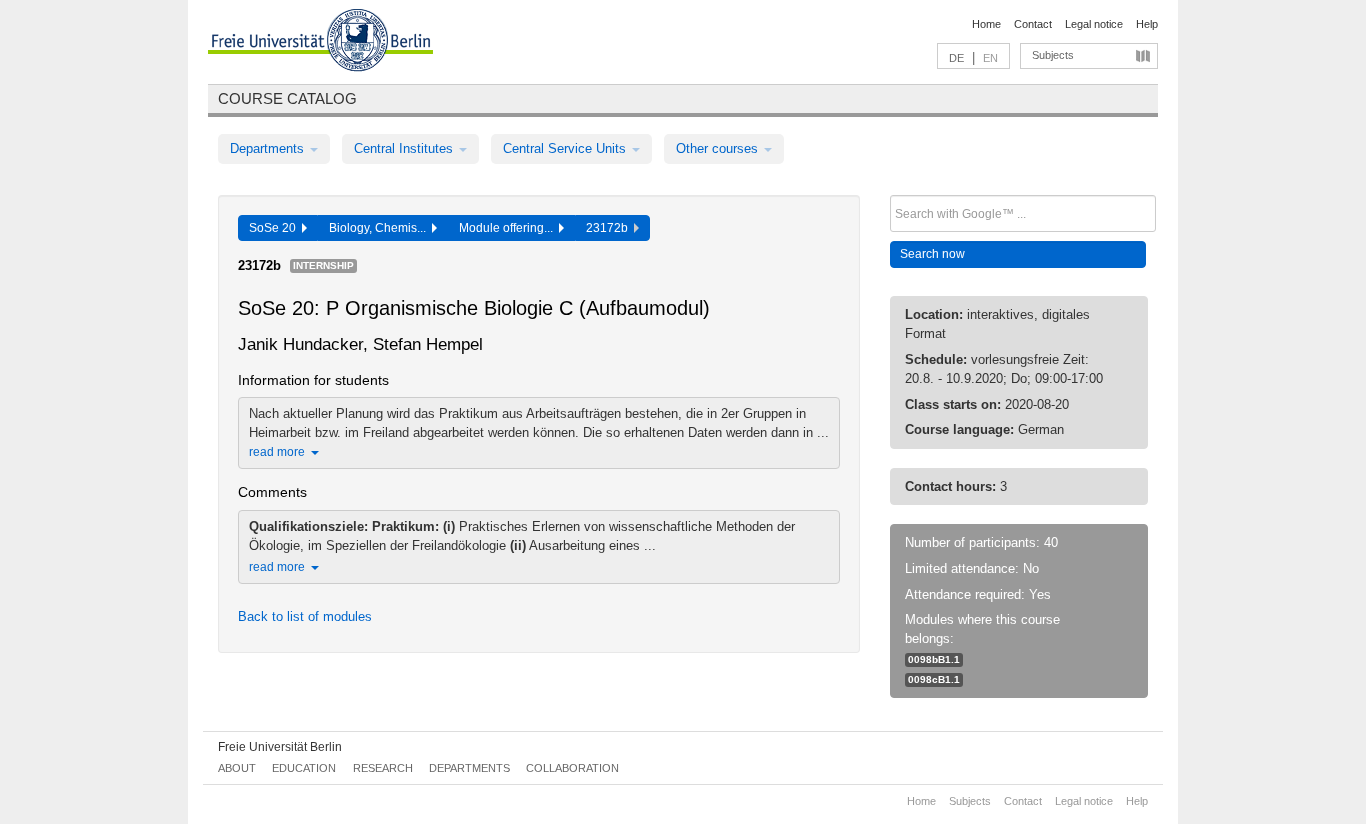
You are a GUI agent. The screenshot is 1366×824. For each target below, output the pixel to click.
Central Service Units (566, 148)
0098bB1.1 (934, 659)
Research (383, 768)
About (237, 768)
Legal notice (1094, 24)
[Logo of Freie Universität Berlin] (320, 43)
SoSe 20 (275, 228)
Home (986, 24)
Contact (1033, 24)
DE (956, 58)
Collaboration (572, 768)
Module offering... (509, 228)
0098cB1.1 (934, 679)
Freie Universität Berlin (280, 747)
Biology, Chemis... (380, 228)
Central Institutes (405, 148)
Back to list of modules (305, 616)
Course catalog (287, 98)
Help (1147, 24)
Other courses (719, 148)
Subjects (1053, 55)
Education (304, 768)
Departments (269, 148)
